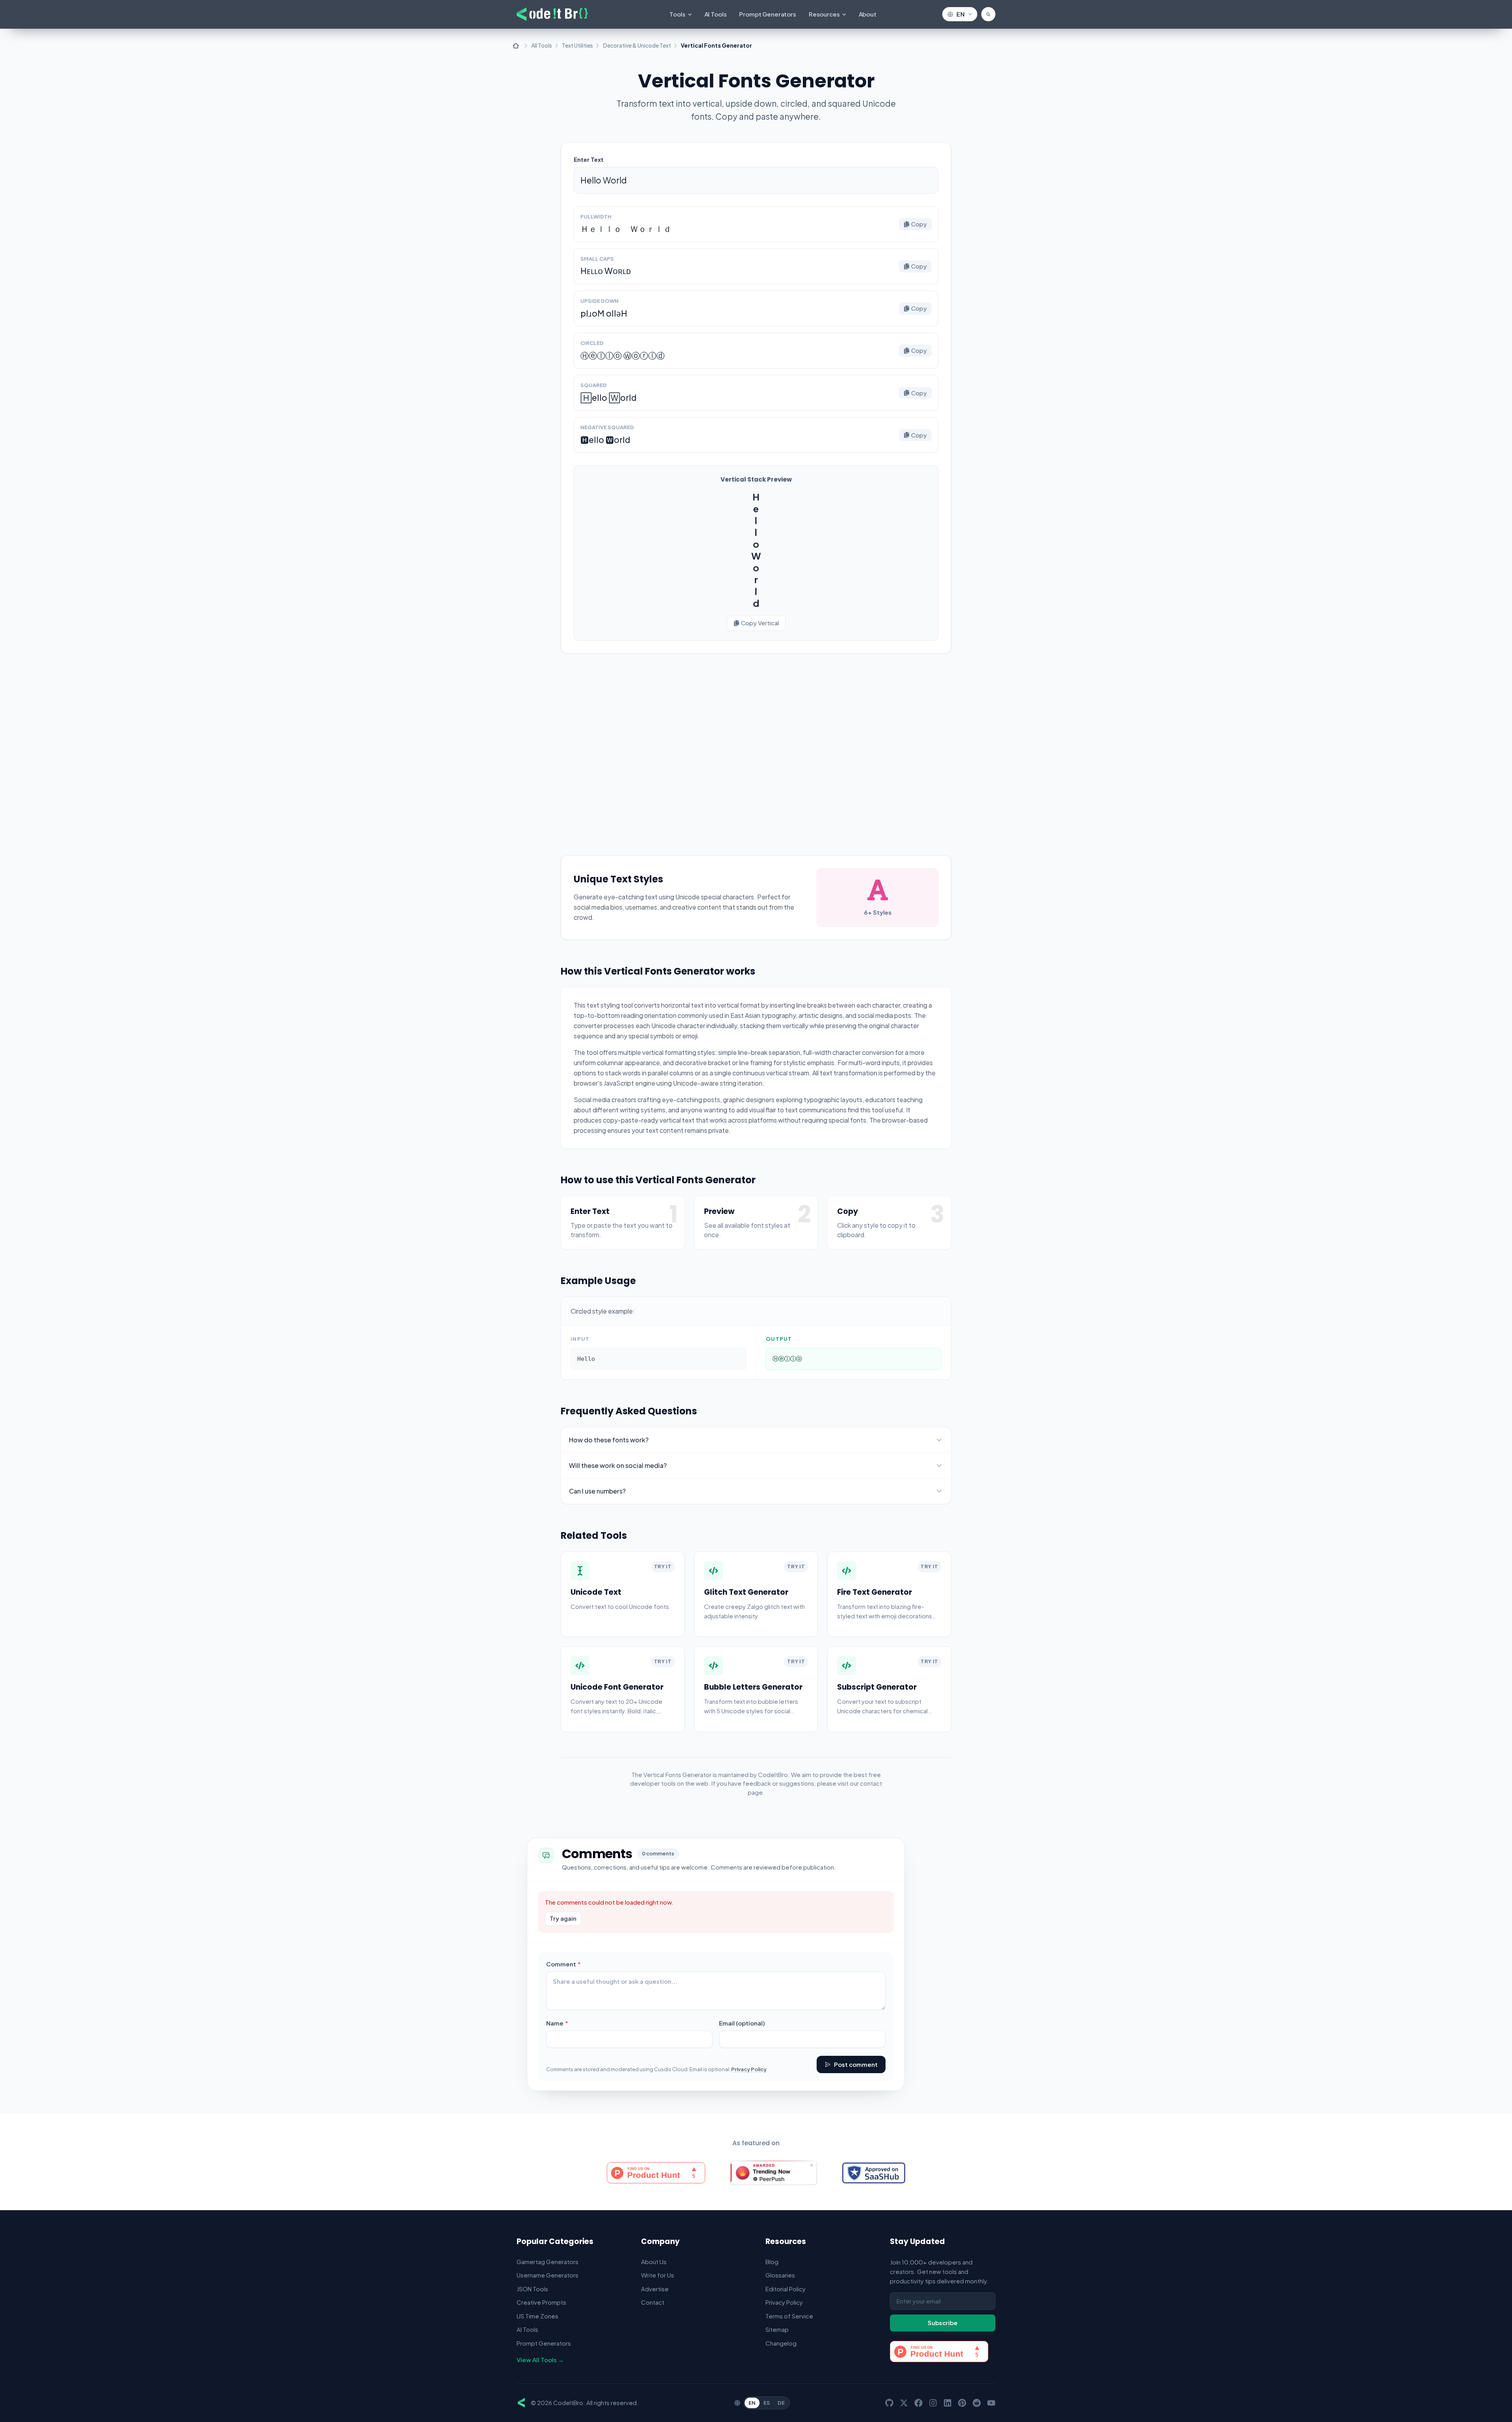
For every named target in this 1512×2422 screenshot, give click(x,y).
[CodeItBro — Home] (552, 14)
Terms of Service (789, 2316)
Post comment (856, 2064)
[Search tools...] (988, 14)
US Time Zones (537, 2316)
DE (781, 2403)
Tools (677, 14)
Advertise (655, 2289)
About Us (654, 2262)
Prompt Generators (767, 14)
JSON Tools (532, 2289)
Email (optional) (742, 2023)
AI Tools (716, 14)
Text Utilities (577, 45)
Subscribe (943, 2323)
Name (570, 2023)
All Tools (542, 45)
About (868, 14)
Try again (563, 1918)
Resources (824, 14)
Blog (772, 2262)
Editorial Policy (786, 2289)
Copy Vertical (760, 623)
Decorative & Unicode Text (637, 45)
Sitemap (777, 2329)
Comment (576, 1964)
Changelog (781, 2343)
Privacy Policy (749, 2069)
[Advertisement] (756, 747)
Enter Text (589, 159)
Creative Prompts (541, 2302)
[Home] (516, 46)
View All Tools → (540, 2360)
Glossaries (780, 2275)
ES (767, 2403)
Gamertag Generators (548, 2262)
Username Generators (548, 2275)
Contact (653, 2302)
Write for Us (658, 2275)
